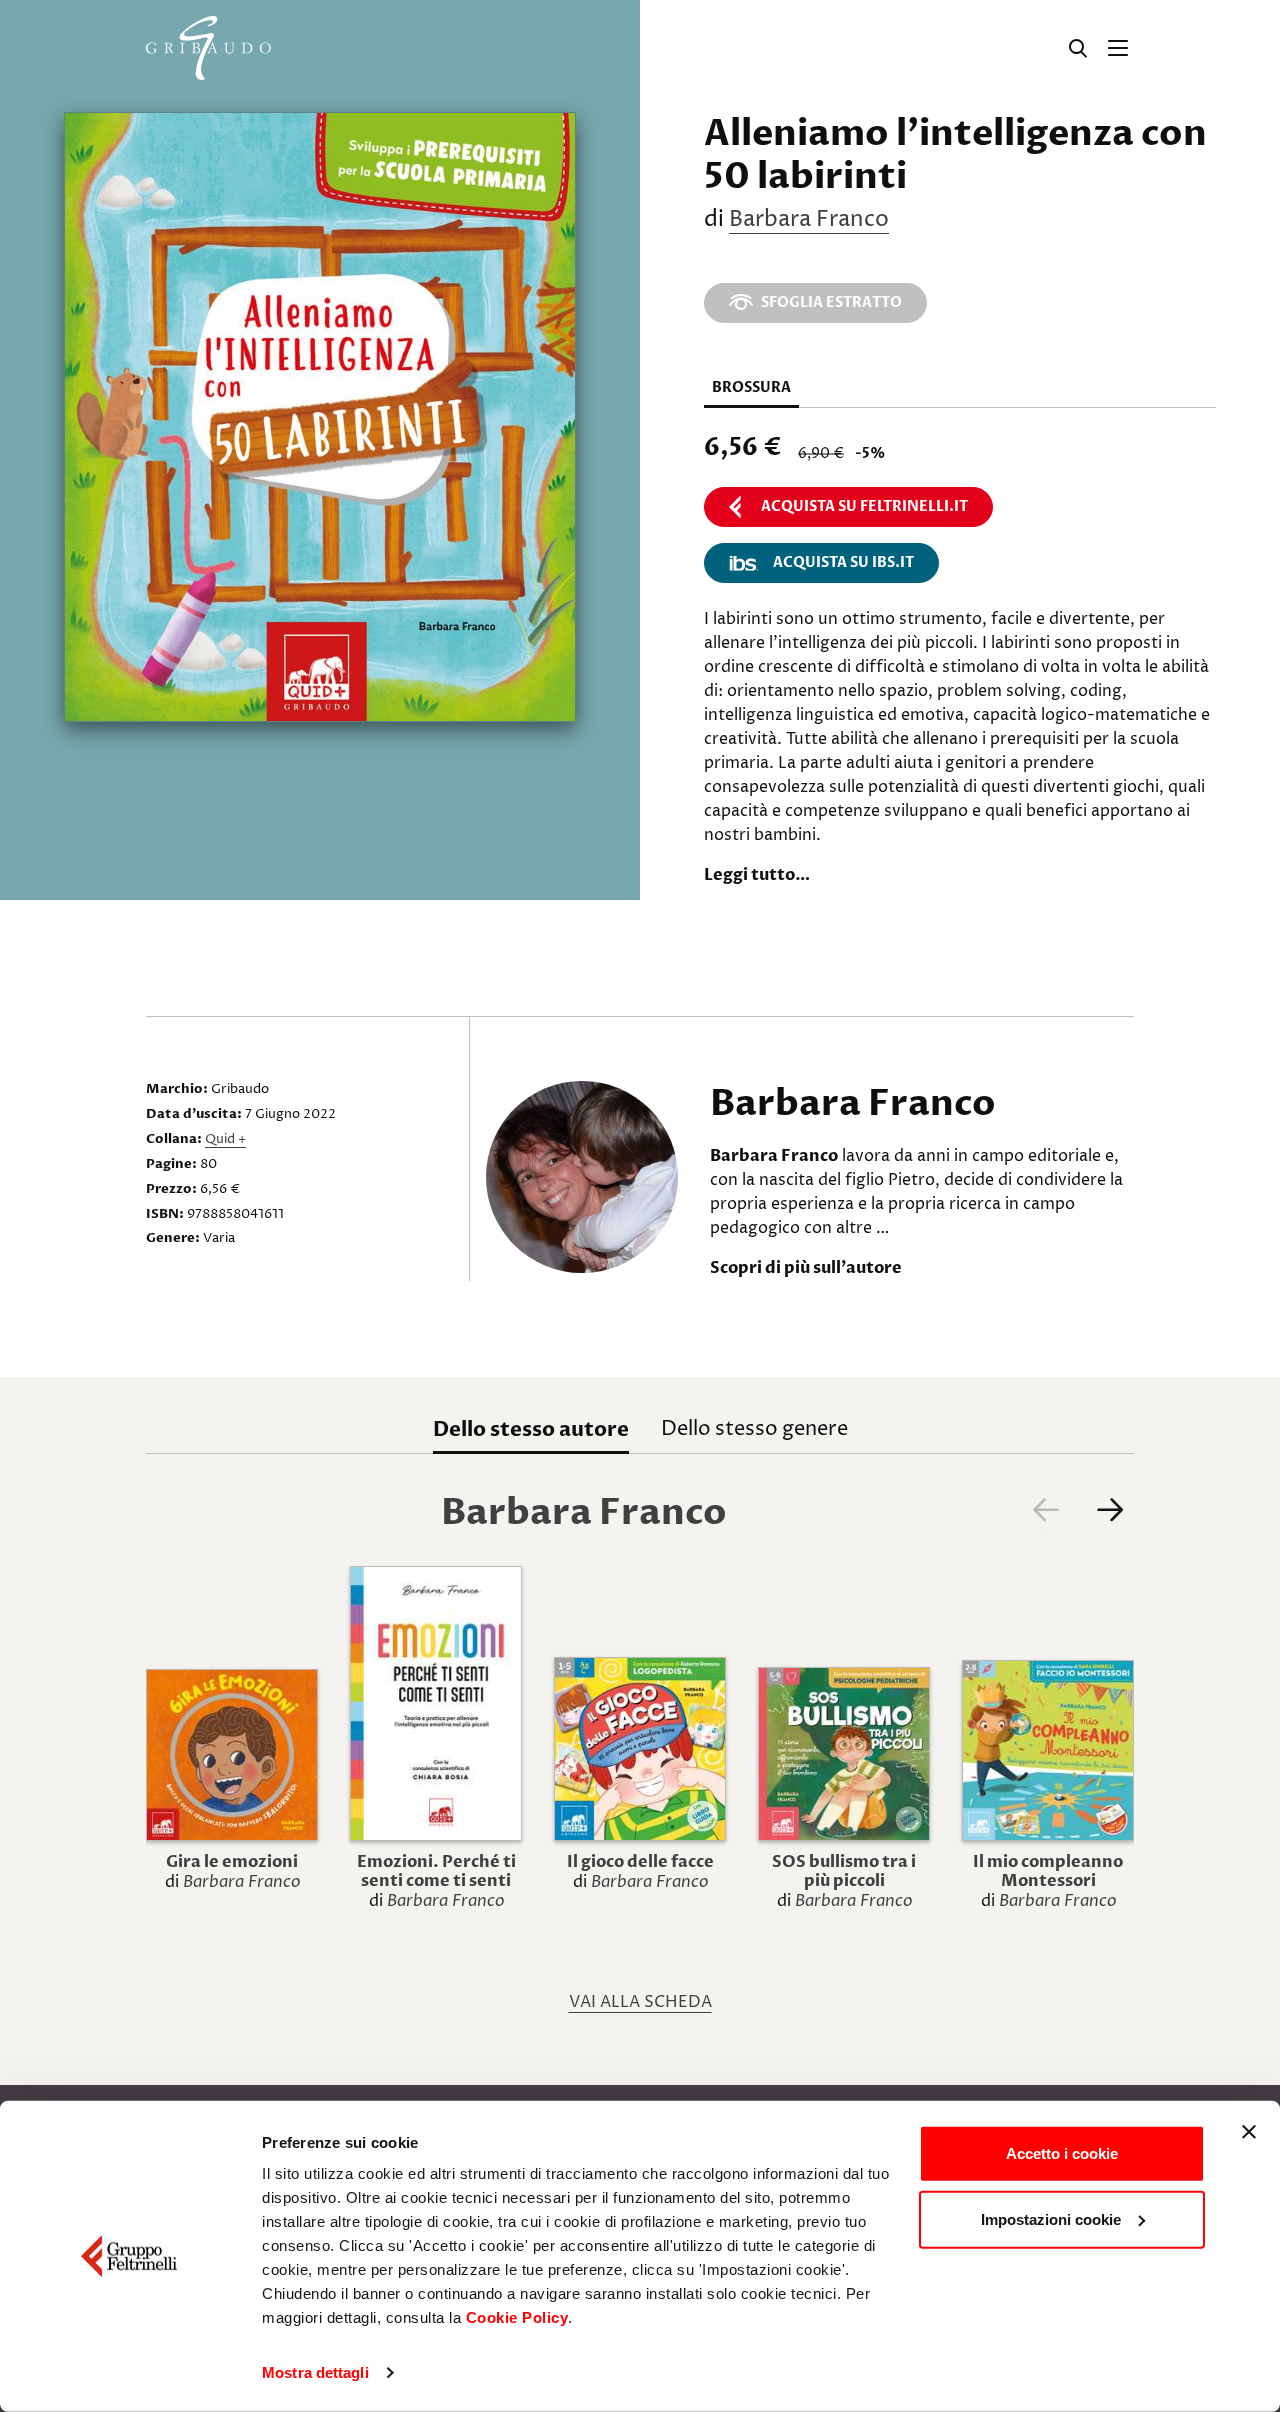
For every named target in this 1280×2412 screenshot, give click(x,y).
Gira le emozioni (232, 1862)
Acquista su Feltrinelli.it (864, 506)
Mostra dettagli (315, 2372)
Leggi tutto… (757, 875)
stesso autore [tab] (531, 1429)
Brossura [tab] (751, 387)
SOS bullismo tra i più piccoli (844, 1871)
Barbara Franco (809, 220)
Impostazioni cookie (1051, 2218)
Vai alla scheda (640, 2002)
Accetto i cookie (1062, 2153)
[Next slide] (1110, 1510)
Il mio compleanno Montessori (1048, 1871)
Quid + (225, 1139)
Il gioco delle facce (640, 1862)
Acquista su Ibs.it (843, 562)
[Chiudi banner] (1249, 2132)
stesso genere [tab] (754, 1429)
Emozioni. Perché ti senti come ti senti (436, 1871)
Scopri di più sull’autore (806, 1268)
